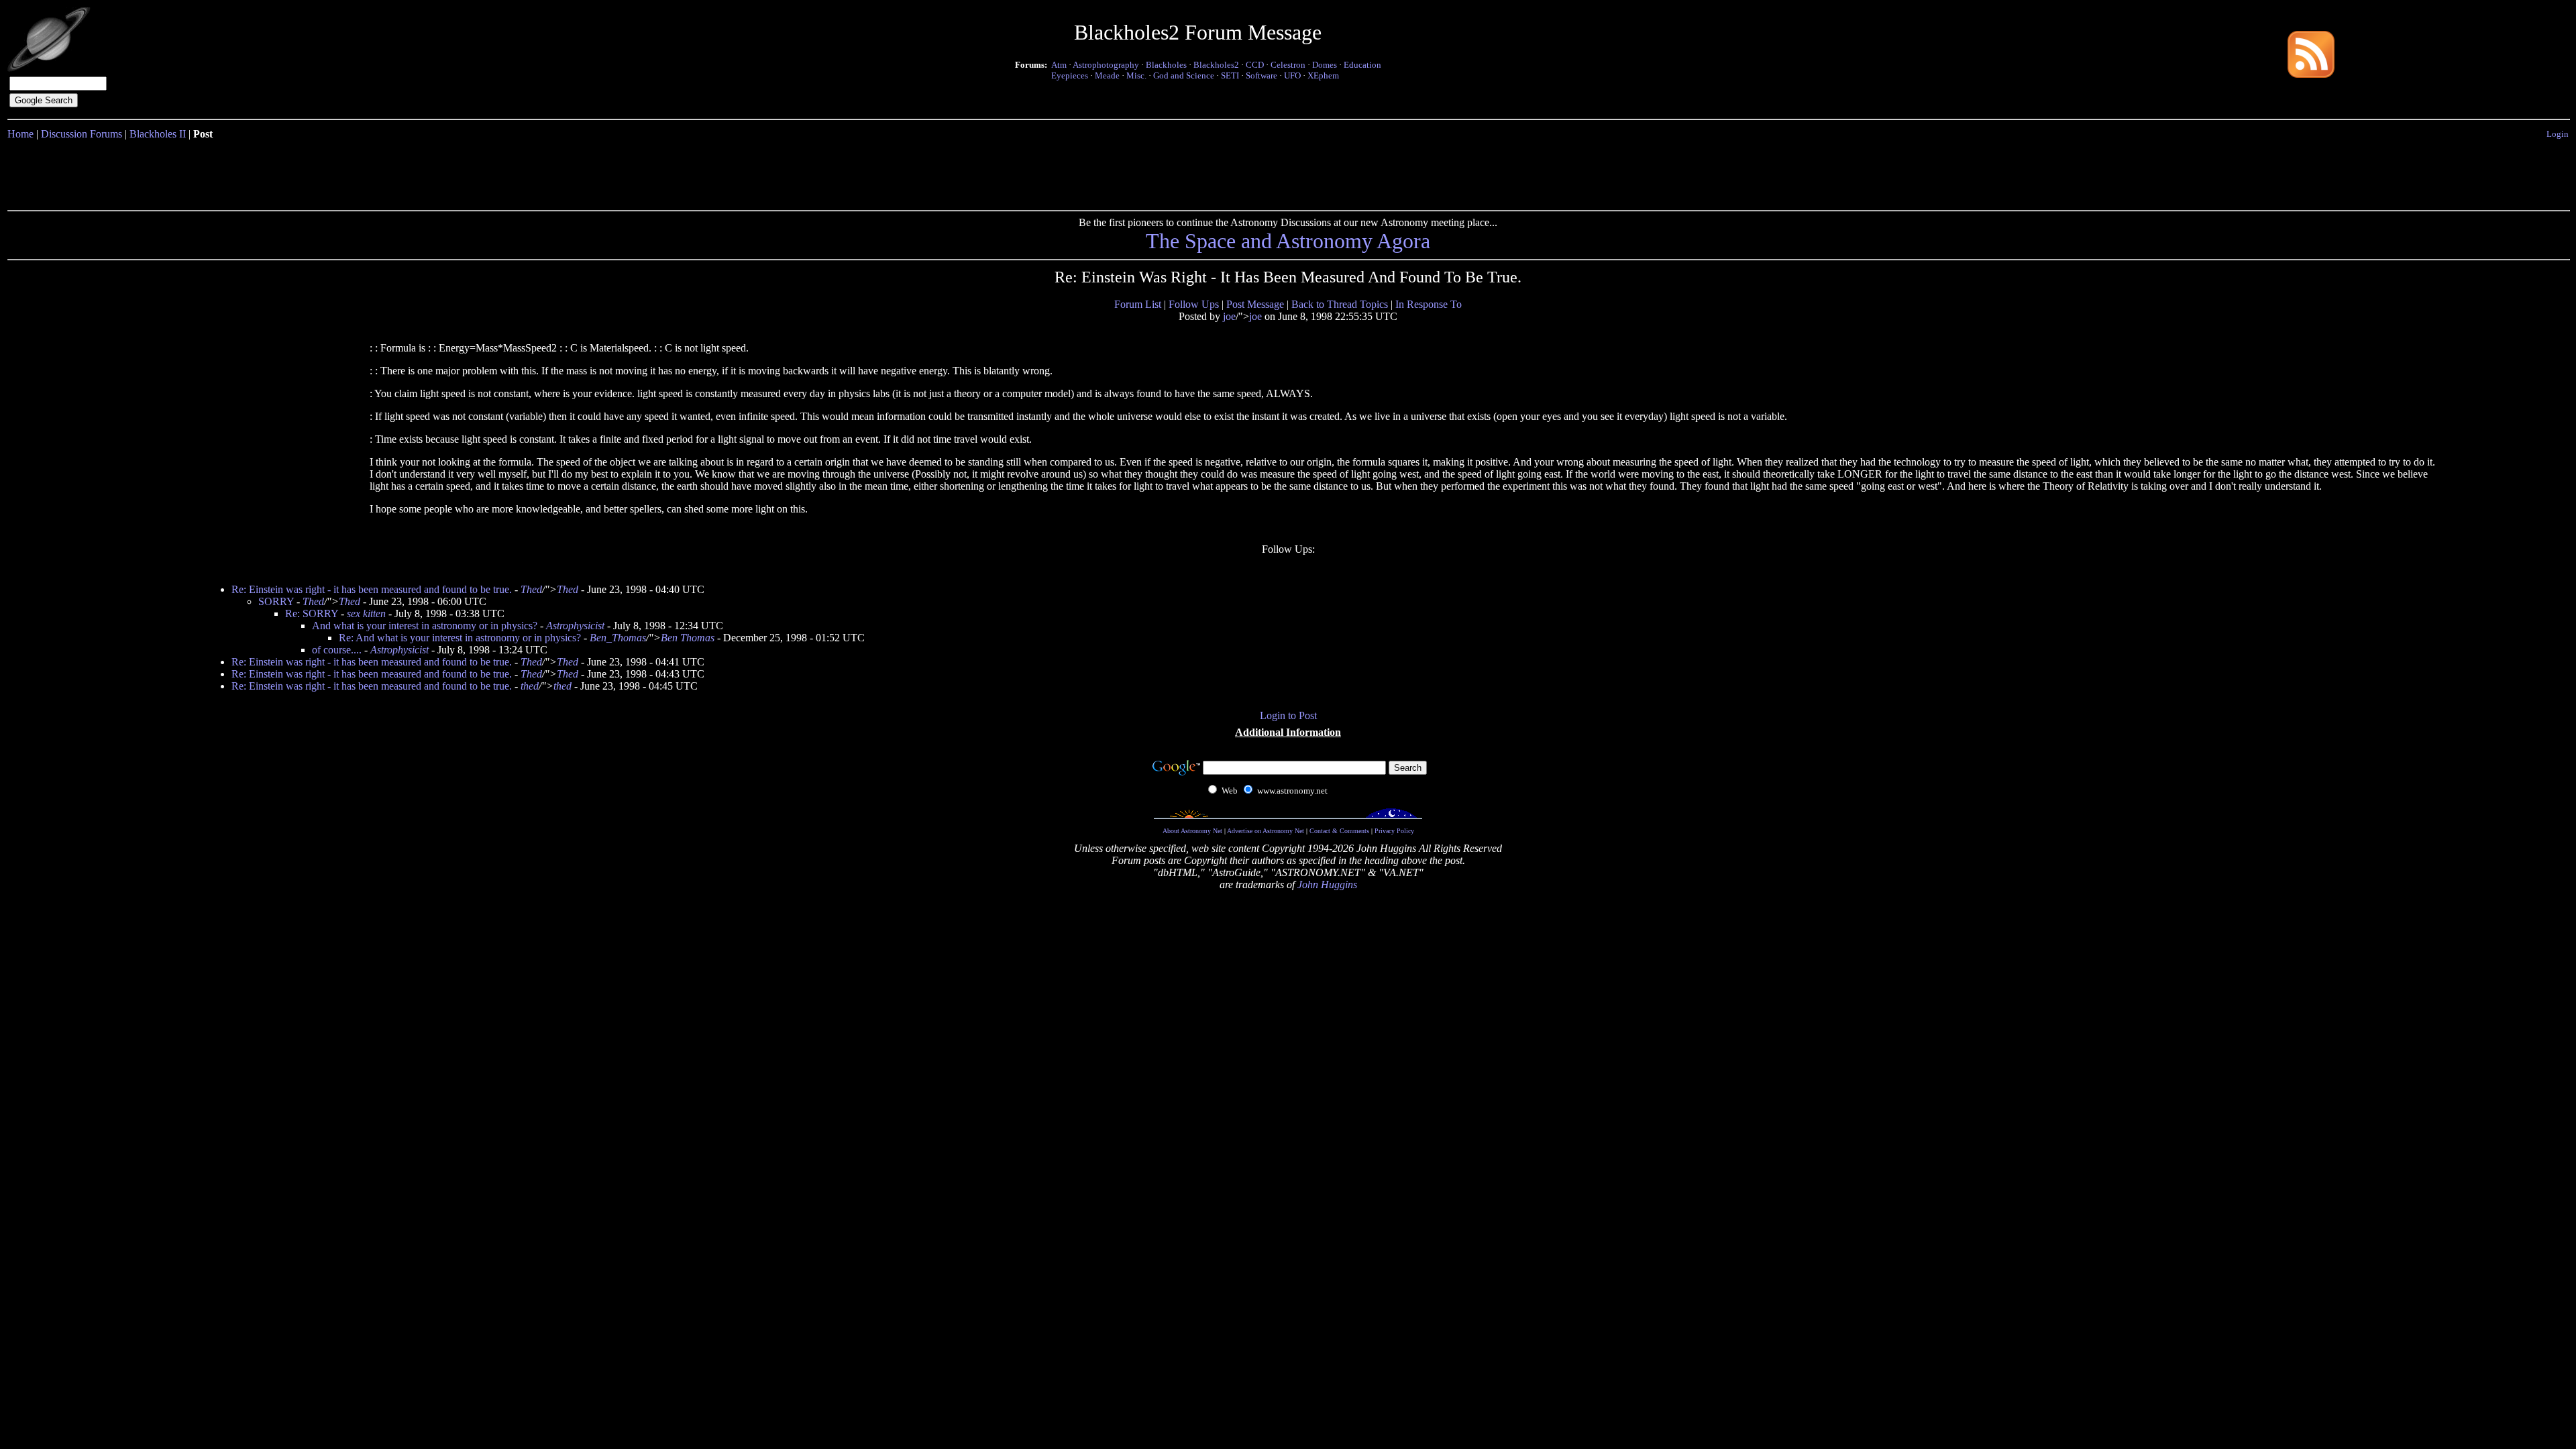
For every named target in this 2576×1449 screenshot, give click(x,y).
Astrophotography (1106, 65)
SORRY (276, 601)
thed (530, 686)
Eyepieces (1070, 75)
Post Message (1255, 304)
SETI (1230, 75)
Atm (1059, 65)
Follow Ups (1194, 304)
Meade (1107, 75)
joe (1229, 316)
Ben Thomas (688, 638)
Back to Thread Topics (1340, 304)
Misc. (1136, 75)
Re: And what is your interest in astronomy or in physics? (460, 638)
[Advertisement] (1288, 172)
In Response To (1429, 304)
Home (20, 134)
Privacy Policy (1394, 831)
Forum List (1138, 304)
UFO (1292, 75)
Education (1362, 65)
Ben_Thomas (618, 638)
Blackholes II (158, 134)
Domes (1325, 65)
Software (1262, 75)
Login (2558, 134)
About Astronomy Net (1192, 831)
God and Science (1184, 75)
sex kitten (366, 613)
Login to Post (1288, 715)
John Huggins (1327, 884)
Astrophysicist (575, 626)
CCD (1255, 65)
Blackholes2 (1216, 65)
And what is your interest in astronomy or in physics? (425, 626)
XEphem (1323, 75)
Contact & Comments (1339, 831)
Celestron (1288, 65)
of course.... (337, 650)
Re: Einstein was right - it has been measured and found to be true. (372, 589)
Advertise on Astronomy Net (1266, 831)
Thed (531, 589)
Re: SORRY (312, 613)
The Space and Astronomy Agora (1288, 241)
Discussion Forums (82, 134)
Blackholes (1166, 65)
